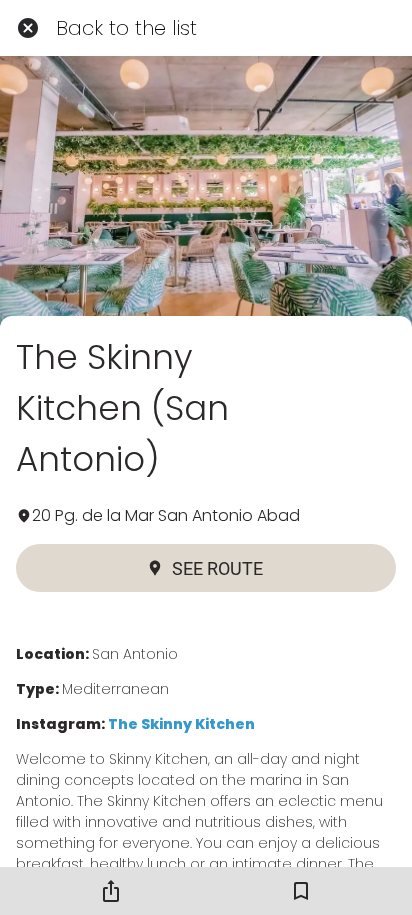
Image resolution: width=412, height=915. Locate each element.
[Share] (111, 891)
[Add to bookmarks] (301, 891)
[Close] (28, 28)
